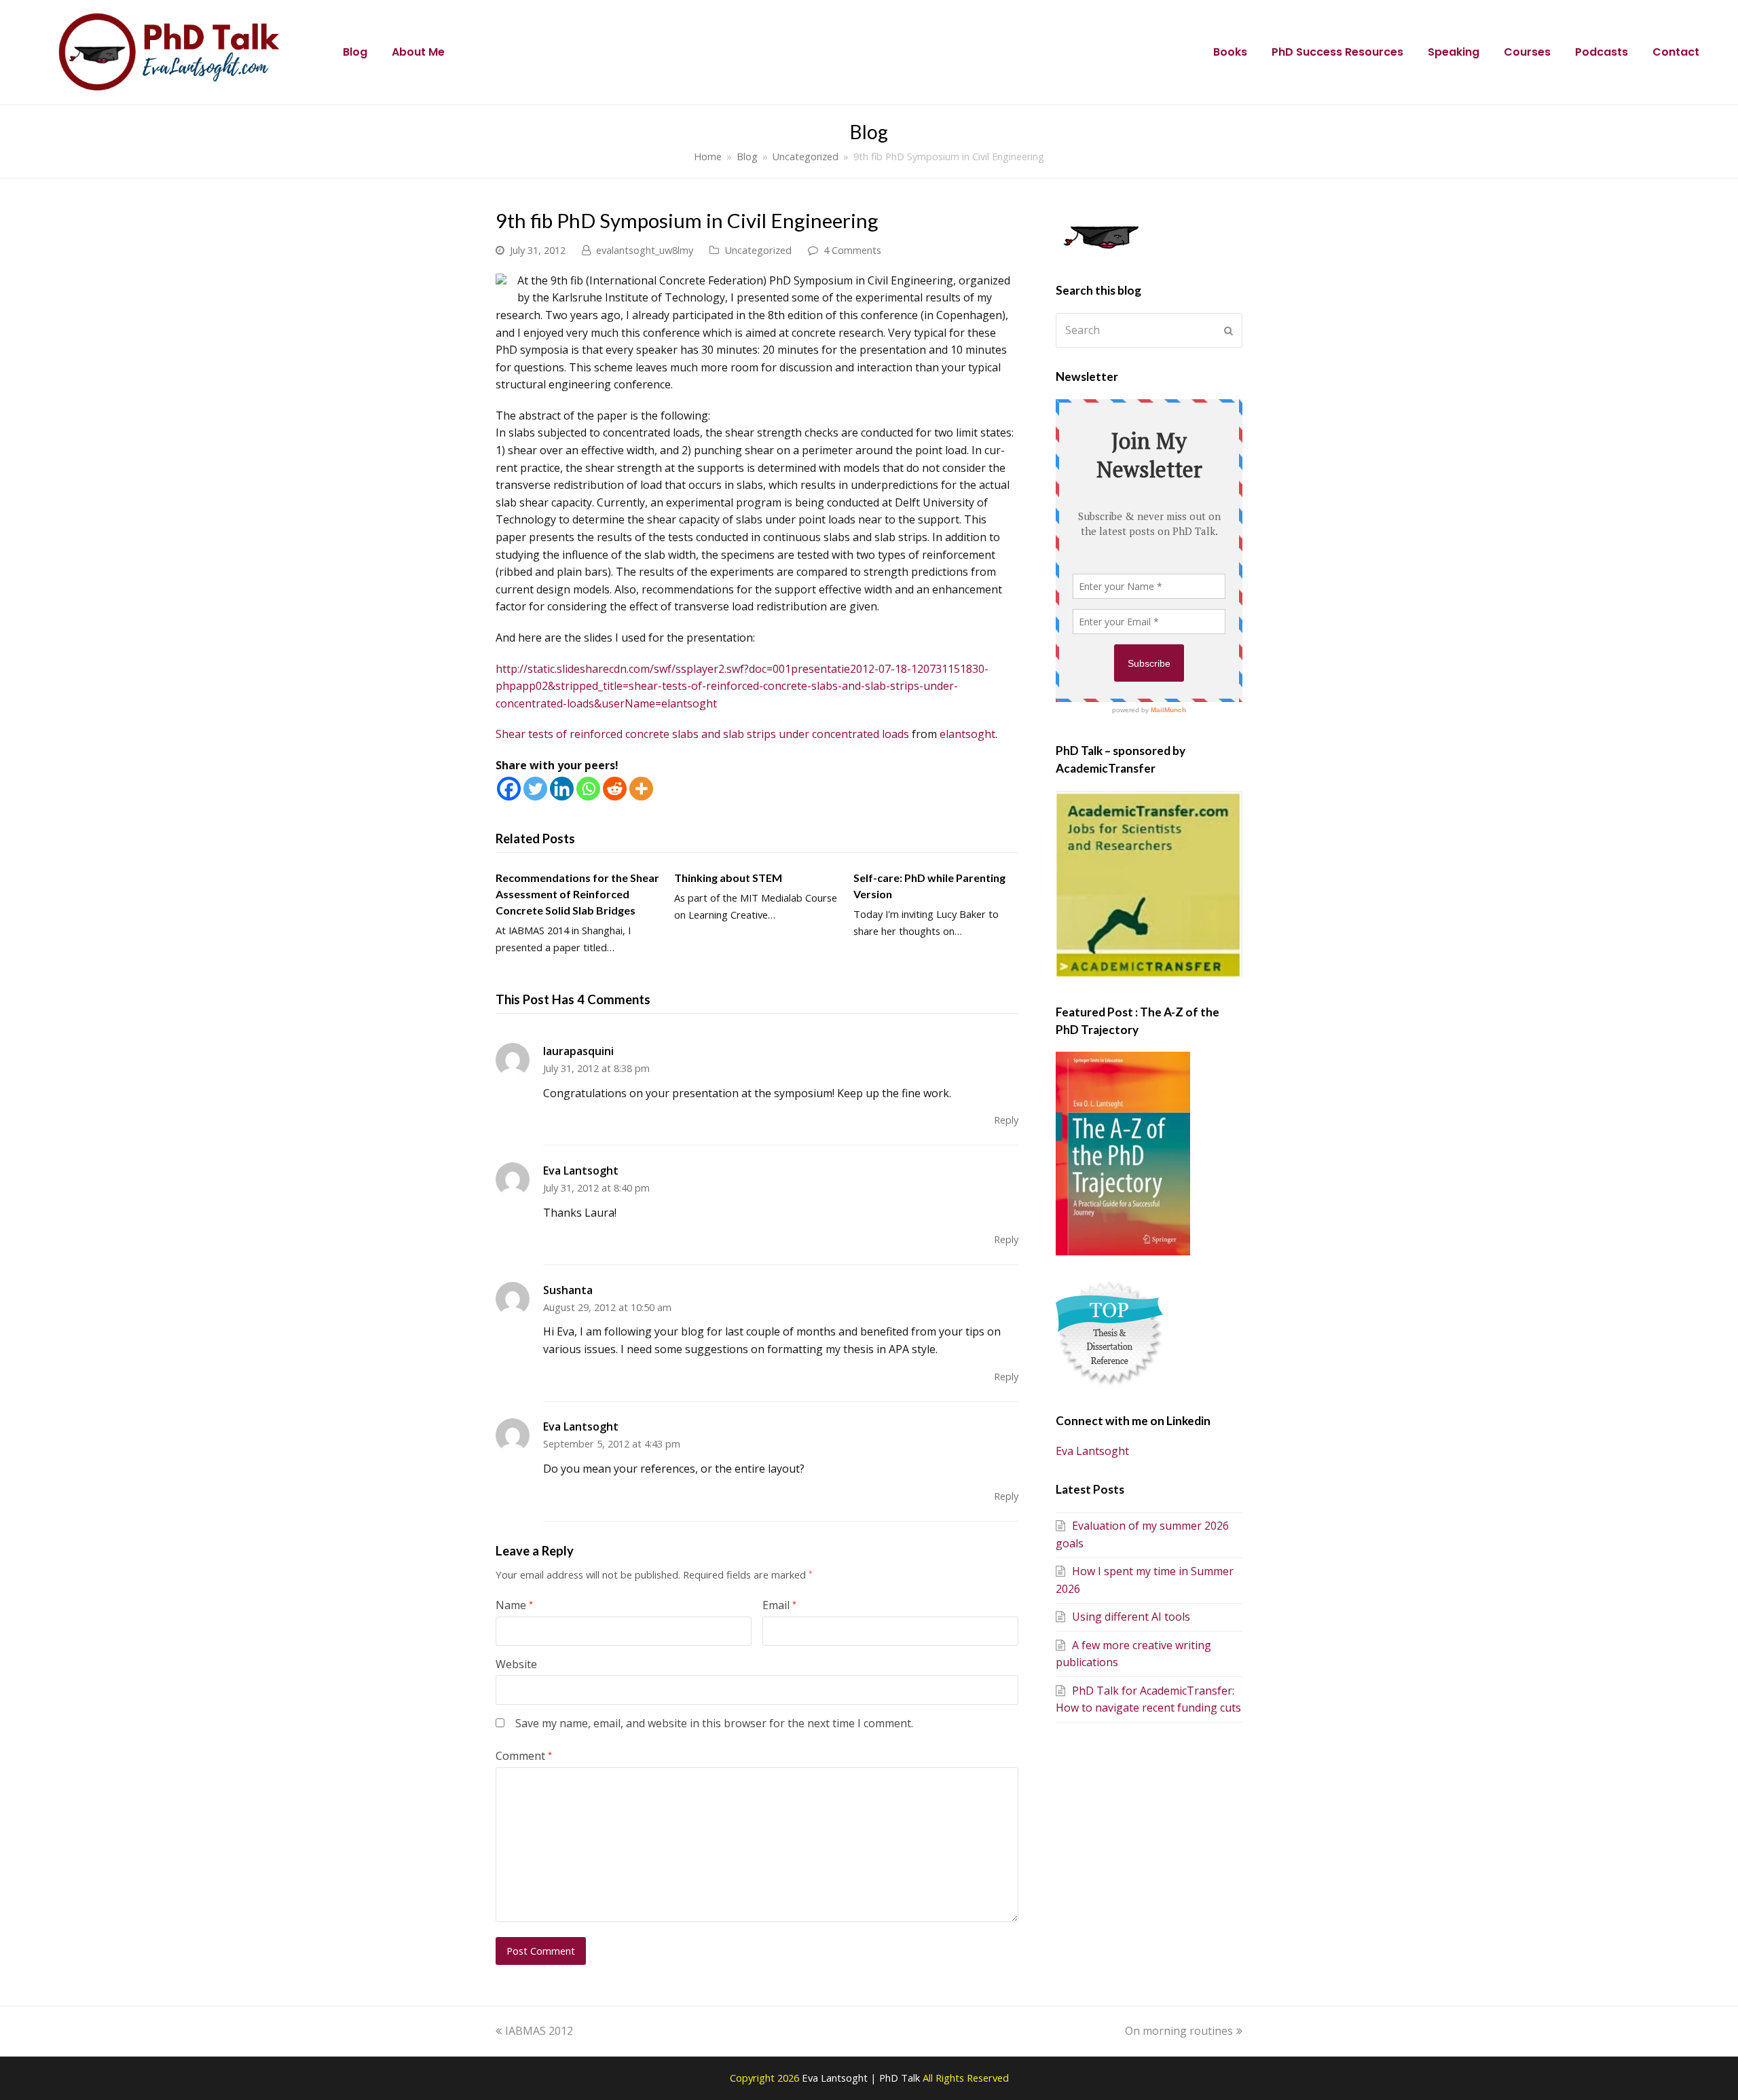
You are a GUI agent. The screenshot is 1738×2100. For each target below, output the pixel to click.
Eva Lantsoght (581, 1171)
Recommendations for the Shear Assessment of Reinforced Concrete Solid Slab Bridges (577, 894)
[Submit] (1228, 331)
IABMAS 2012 (539, 2031)
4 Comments (852, 250)
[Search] (1149, 330)
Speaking (1454, 52)
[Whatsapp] (588, 789)
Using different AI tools (1131, 1617)
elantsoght (967, 734)
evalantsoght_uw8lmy (645, 250)
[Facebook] (509, 789)
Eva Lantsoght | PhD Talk (862, 2078)
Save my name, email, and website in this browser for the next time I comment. (714, 1723)
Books (1230, 52)
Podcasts (1602, 52)
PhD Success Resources (1337, 52)
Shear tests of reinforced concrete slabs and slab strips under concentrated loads (702, 734)
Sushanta (568, 1290)
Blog (355, 52)
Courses (1527, 52)
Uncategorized (758, 250)
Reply (1006, 1120)
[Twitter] (535, 789)
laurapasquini (578, 1051)
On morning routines (1179, 2031)
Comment (524, 1756)
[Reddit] (615, 789)
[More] (641, 789)
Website (516, 1664)
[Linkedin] (562, 789)
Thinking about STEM (728, 878)
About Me (418, 52)
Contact (1676, 52)
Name (514, 1605)
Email (779, 1605)
